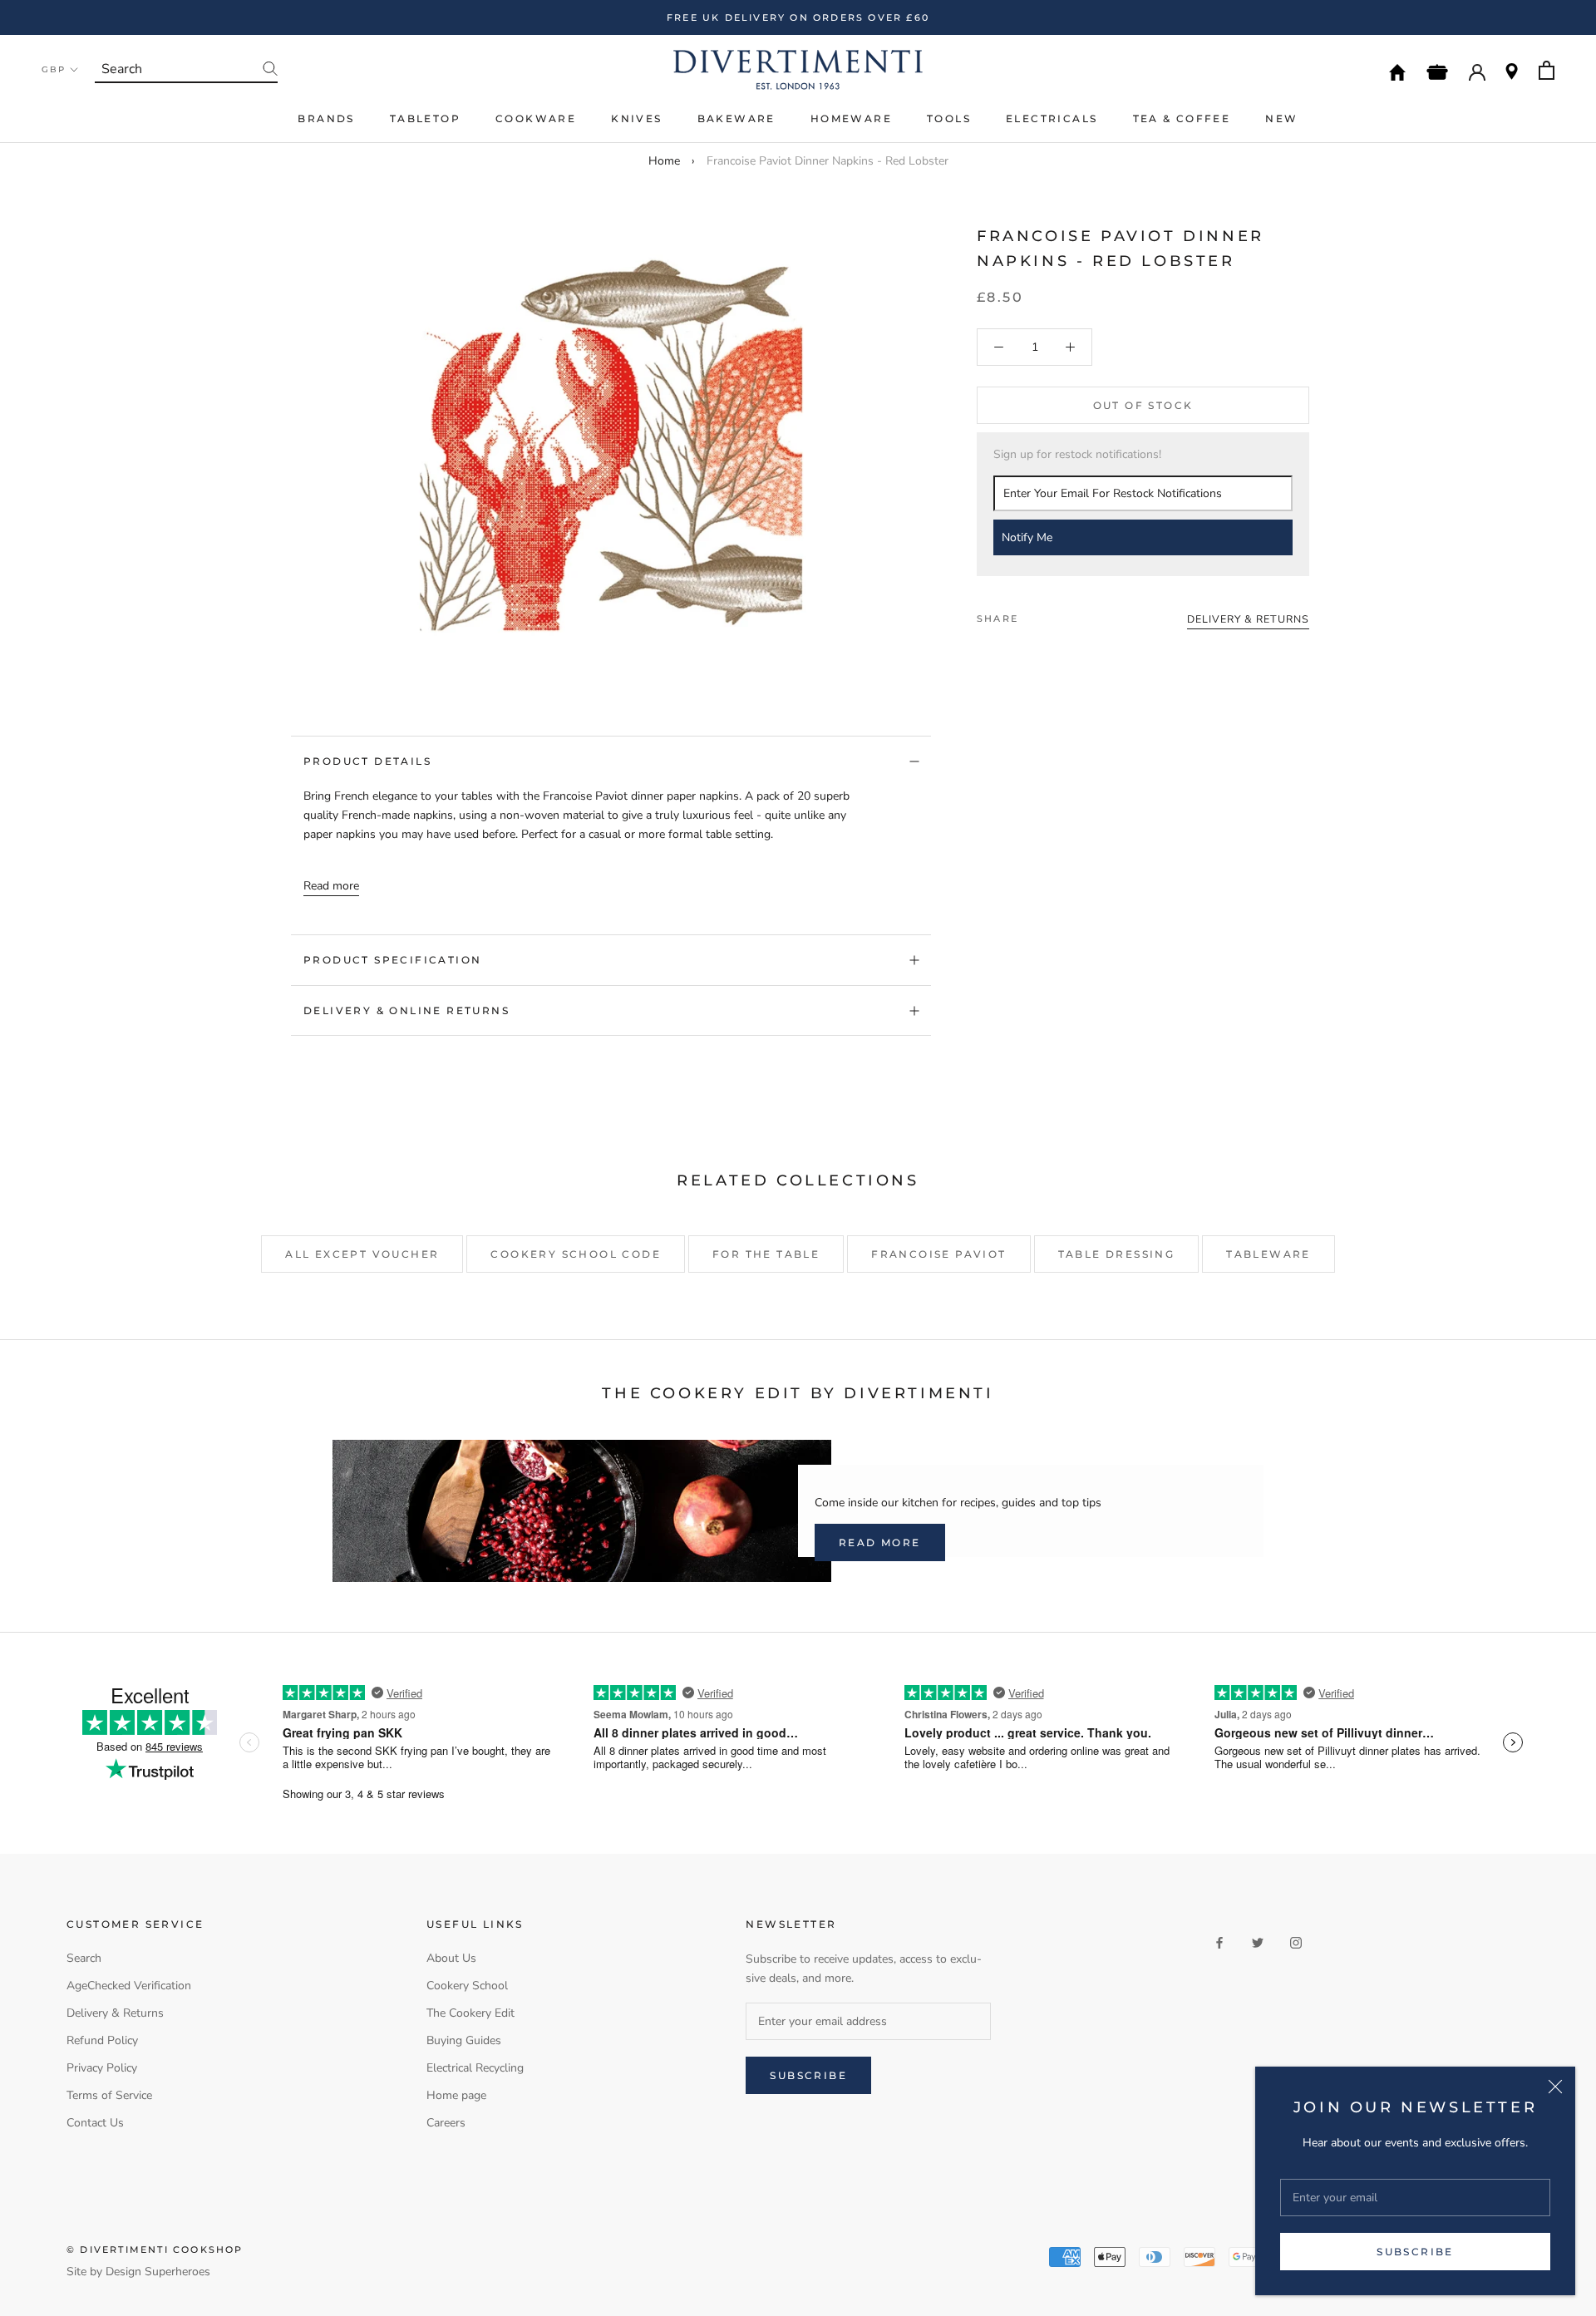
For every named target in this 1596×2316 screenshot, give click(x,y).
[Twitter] (1056, 614)
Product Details (367, 761)
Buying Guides (464, 2040)
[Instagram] (1296, 1942)
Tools (949, 118)
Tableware (1268, 1254)
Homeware (851, 118)
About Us (451, 1958)
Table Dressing (1117, 1254)
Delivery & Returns (115, 2013)
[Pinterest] (1077, 614)
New (1281, 118)
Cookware (536, 118)
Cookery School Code (576, 1254)
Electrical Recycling (475, 2068)
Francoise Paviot (938, 1254)
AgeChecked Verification (129, 1986)
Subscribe (1415, 2252)
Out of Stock (1143, 405)
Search (84, 1958)
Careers (446, 2123)
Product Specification (392, 960)
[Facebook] (1034, 614)
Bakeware (736, 118)
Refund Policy (102, 2040)
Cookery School (467, 1986)
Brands (326, 118)
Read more (331, 886)
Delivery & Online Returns (406, 1010)
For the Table (766, 1254)
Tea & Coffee (1182, 118)
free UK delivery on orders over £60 (798, 17)
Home (664, 161)
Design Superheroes (158, 2272)
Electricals (1052, 118)
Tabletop (425, 118)
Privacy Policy (102, 2068)
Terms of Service (109, 2095)
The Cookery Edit (470, 2013)
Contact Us (95, 2123)
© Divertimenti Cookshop (155, 2249)
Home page (456, 2095)
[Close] (1555, 2087)
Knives (636, 118)
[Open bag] (1547, 70)
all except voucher (362, 1254)
